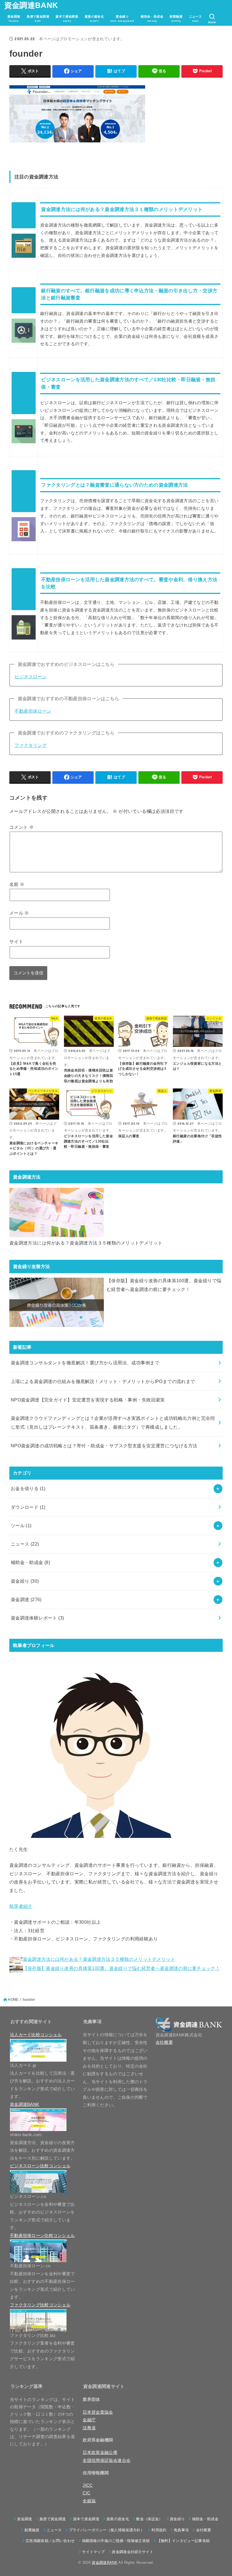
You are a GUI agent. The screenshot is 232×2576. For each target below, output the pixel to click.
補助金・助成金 (31, 1562)
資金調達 (26, 1599)
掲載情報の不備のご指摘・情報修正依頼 (116, 2541)
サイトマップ (93, 2552)
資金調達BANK (31, 5)
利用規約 (159, 2530)
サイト (16, 941)
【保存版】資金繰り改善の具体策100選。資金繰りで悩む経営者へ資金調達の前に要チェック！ (164, 1285)
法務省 (89, 2428)
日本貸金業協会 (98, 2412)
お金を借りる (28, 1488)
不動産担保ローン (33, 711)
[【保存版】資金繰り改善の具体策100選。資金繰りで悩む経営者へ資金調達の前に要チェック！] (57, 1302)
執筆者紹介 (21, 1906)
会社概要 (164, 2042)
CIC (86, 2493)
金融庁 (89, 2420)
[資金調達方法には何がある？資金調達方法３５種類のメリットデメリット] (57, 1213)
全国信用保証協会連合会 (107, 2460)
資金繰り (25, 1581)
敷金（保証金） (149, 2519)
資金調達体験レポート (37, 1618)
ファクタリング (31, 745)
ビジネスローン (31, 677)
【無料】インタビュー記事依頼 (183, 2541)
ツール (21, 1525)
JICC (88, 2485)
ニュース (25, 1544)
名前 (17, 884)
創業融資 (32, 2530)
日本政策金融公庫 (100, 2453)
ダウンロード (28, 1507)
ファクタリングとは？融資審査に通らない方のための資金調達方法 (114, 485)
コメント (22, 827)
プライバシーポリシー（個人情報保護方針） (107, 2530)
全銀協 (89, 2501)
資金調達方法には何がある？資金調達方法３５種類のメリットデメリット (86, 1243)
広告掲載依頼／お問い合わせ (50, 2541)
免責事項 (181, 2530)
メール (19, 913)
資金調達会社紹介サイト (133, 2552)
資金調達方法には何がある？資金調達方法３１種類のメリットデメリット (122, 209)
